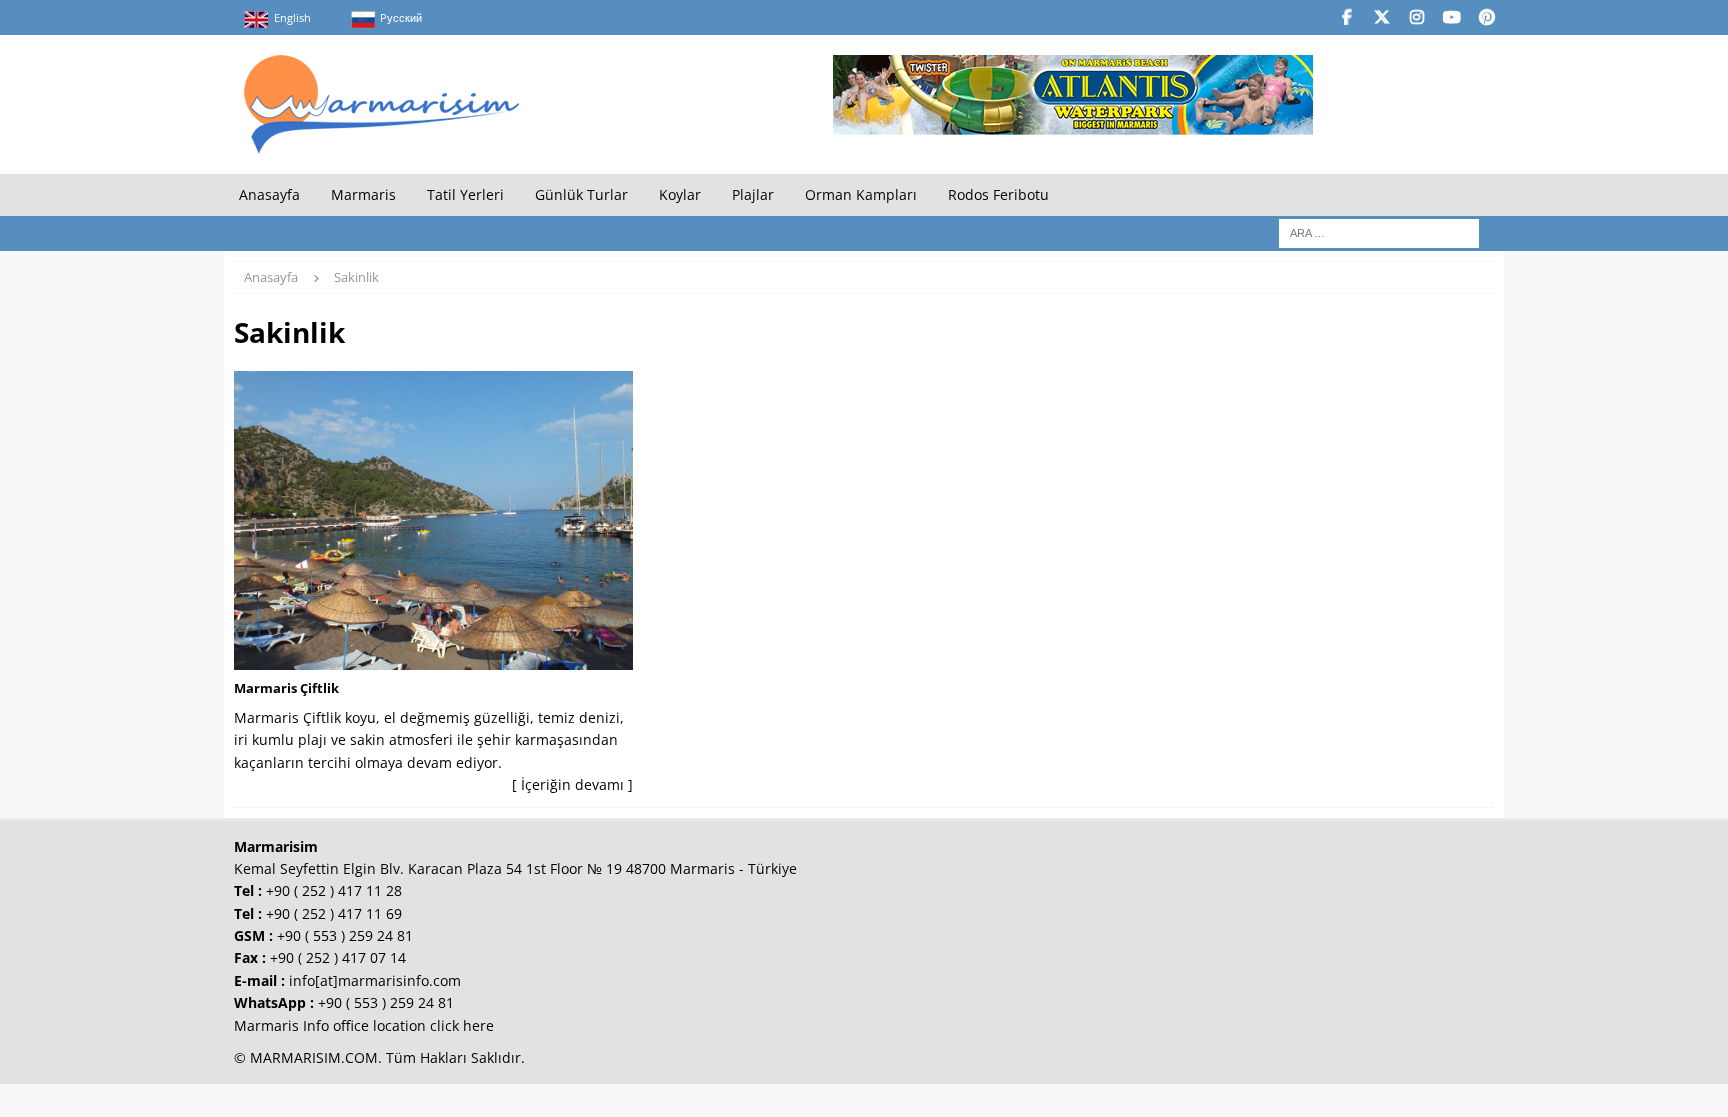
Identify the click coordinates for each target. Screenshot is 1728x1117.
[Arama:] (1379, 232)
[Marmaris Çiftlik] (433, 520)
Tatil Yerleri (465, 194)
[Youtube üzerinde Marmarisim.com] (1451, 17)
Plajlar (753, 194)
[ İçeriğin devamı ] (572, 784)
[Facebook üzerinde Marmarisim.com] (1346, 17)
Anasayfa (269, 194)
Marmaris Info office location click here (364, 1025)
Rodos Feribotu (998, 194)
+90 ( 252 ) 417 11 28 (334, 890)
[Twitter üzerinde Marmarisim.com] (1381, 17)
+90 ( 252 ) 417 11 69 (334, 913)
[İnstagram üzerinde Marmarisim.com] (1416, 17)
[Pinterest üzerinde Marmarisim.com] (1486, 17)
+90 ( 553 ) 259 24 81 (345, 935)
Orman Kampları (861, 194)
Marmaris (363, 194)
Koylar (680, 194)
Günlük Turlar (581, 194)
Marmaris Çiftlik (286, 688)
